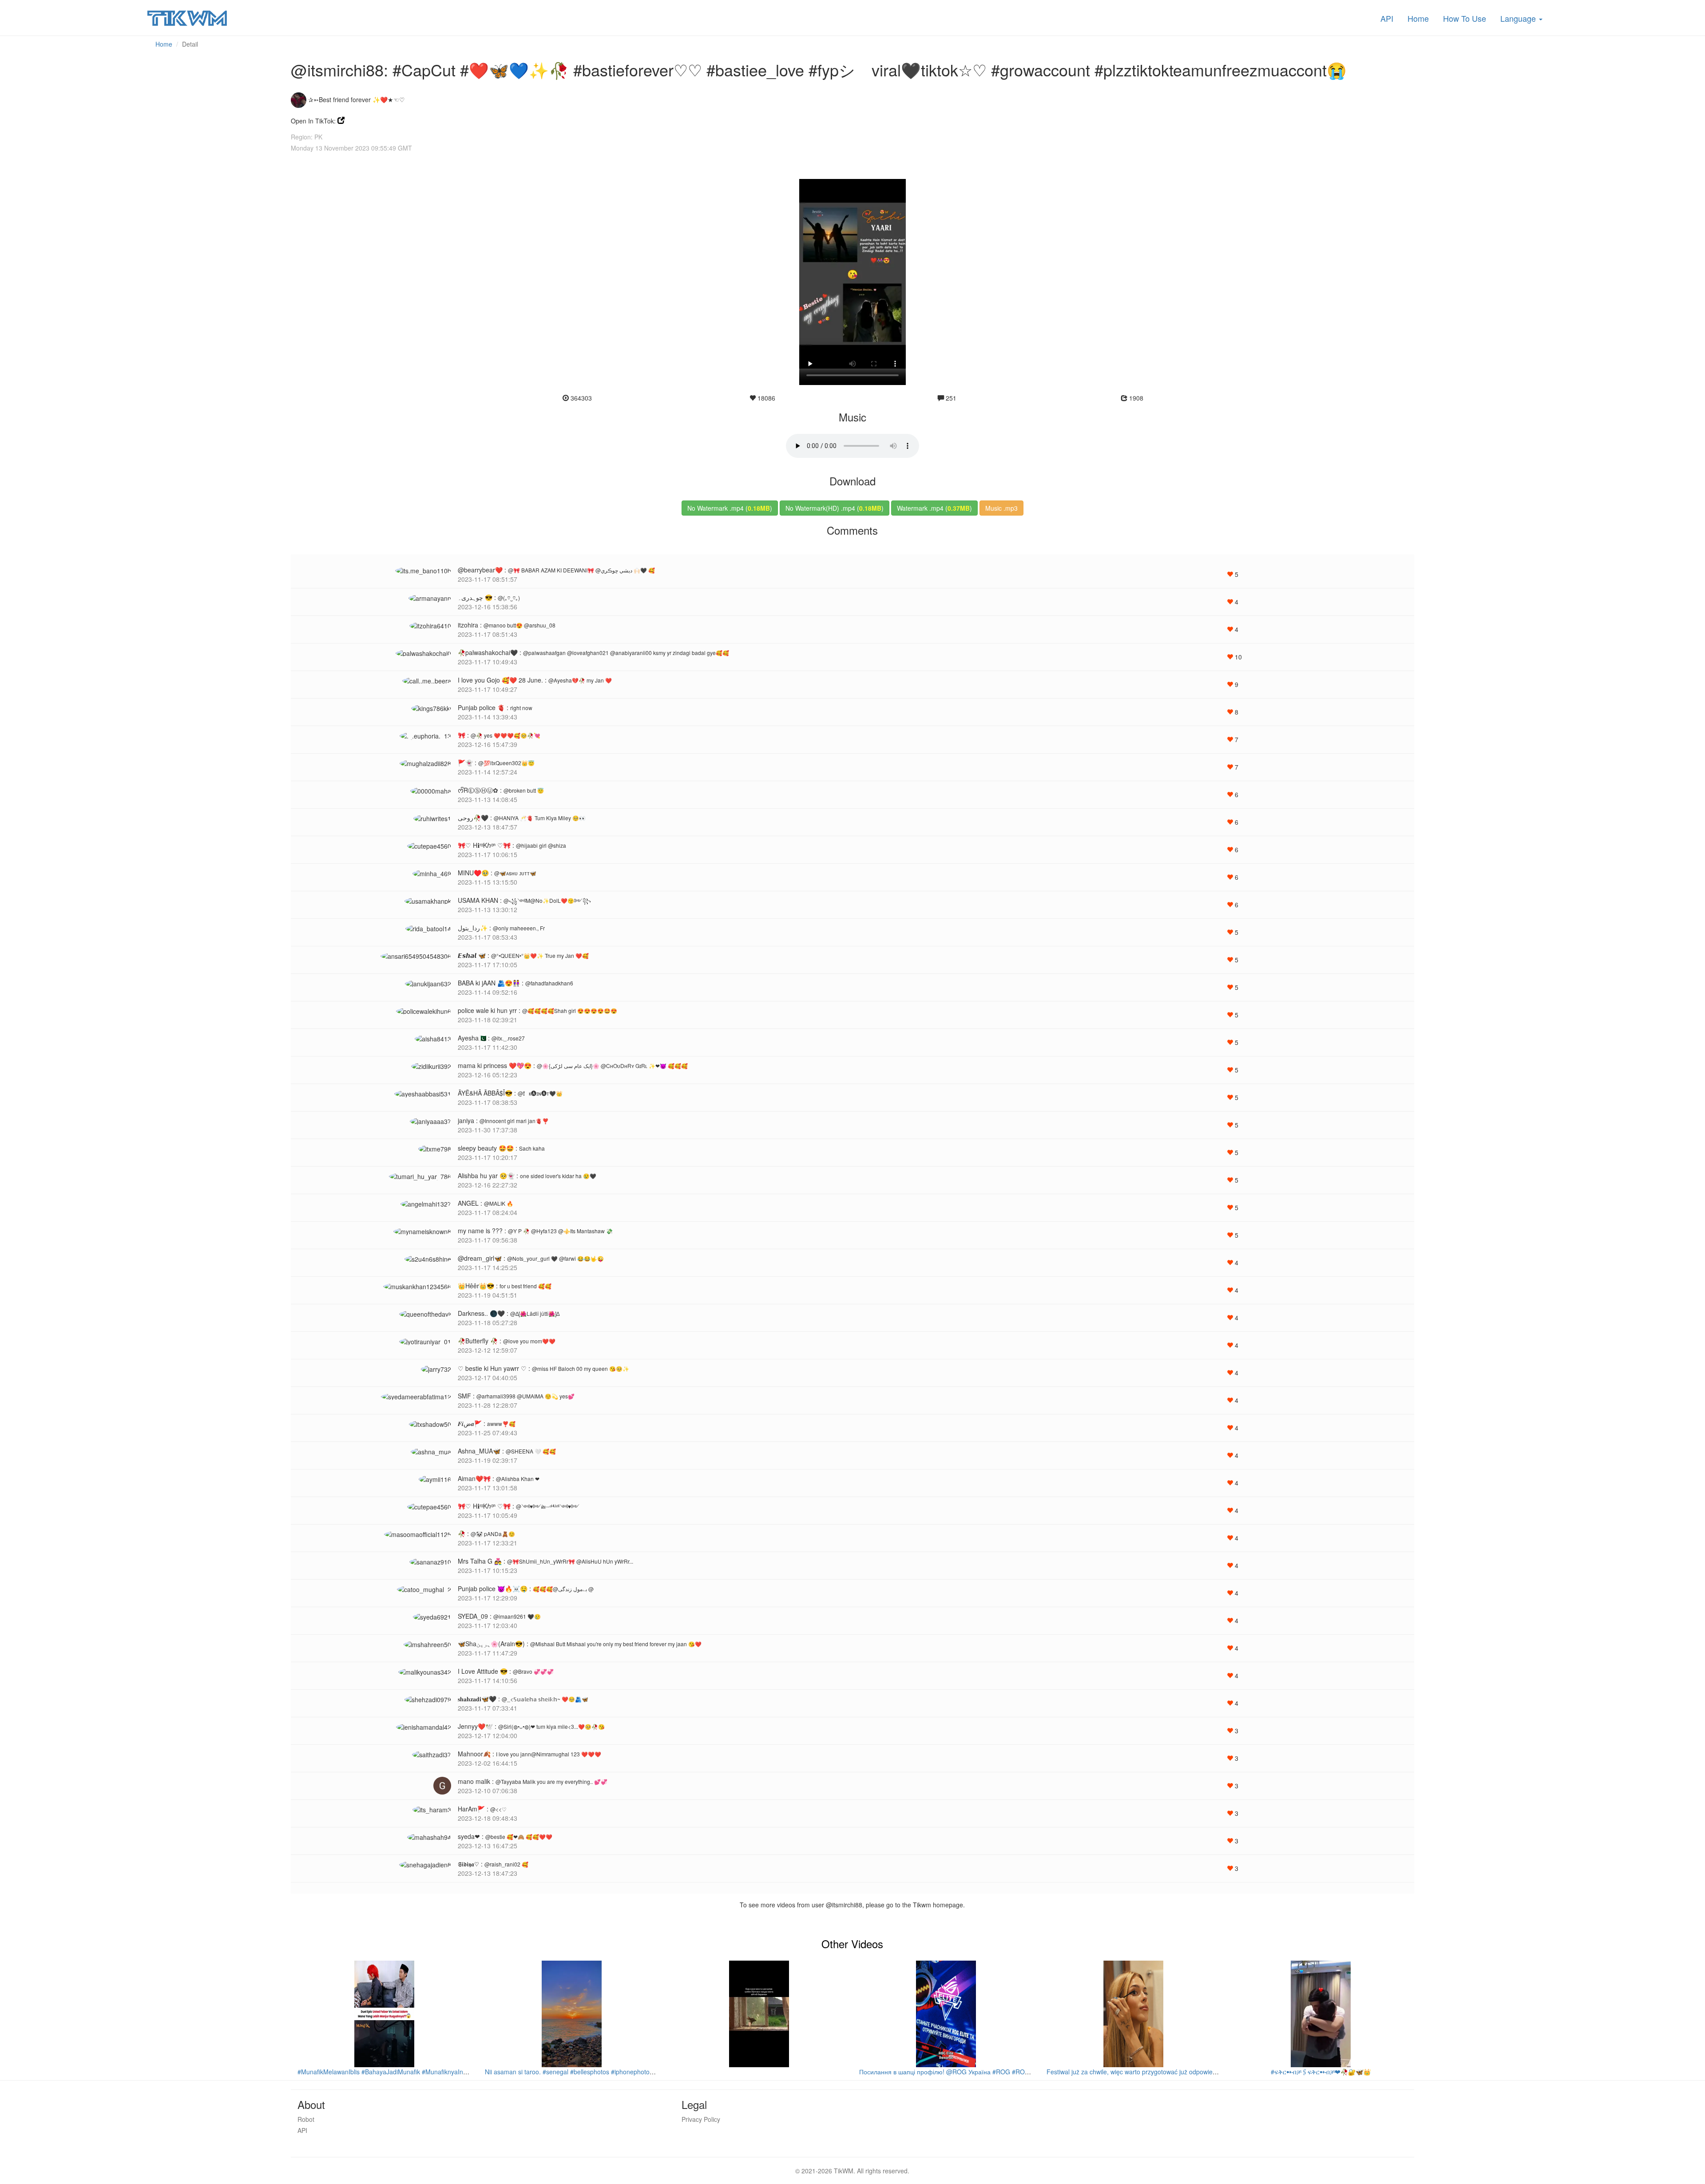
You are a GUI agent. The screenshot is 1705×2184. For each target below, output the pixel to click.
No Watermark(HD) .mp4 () (835, 508)
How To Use (1465, 18)
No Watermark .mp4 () (730, 508)
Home (1418, 18)
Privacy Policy (701, 2119)
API (1387, 18)
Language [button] (1519, 18)
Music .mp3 (1001, 508)
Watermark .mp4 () (934, 508)
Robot (306, 2119)
